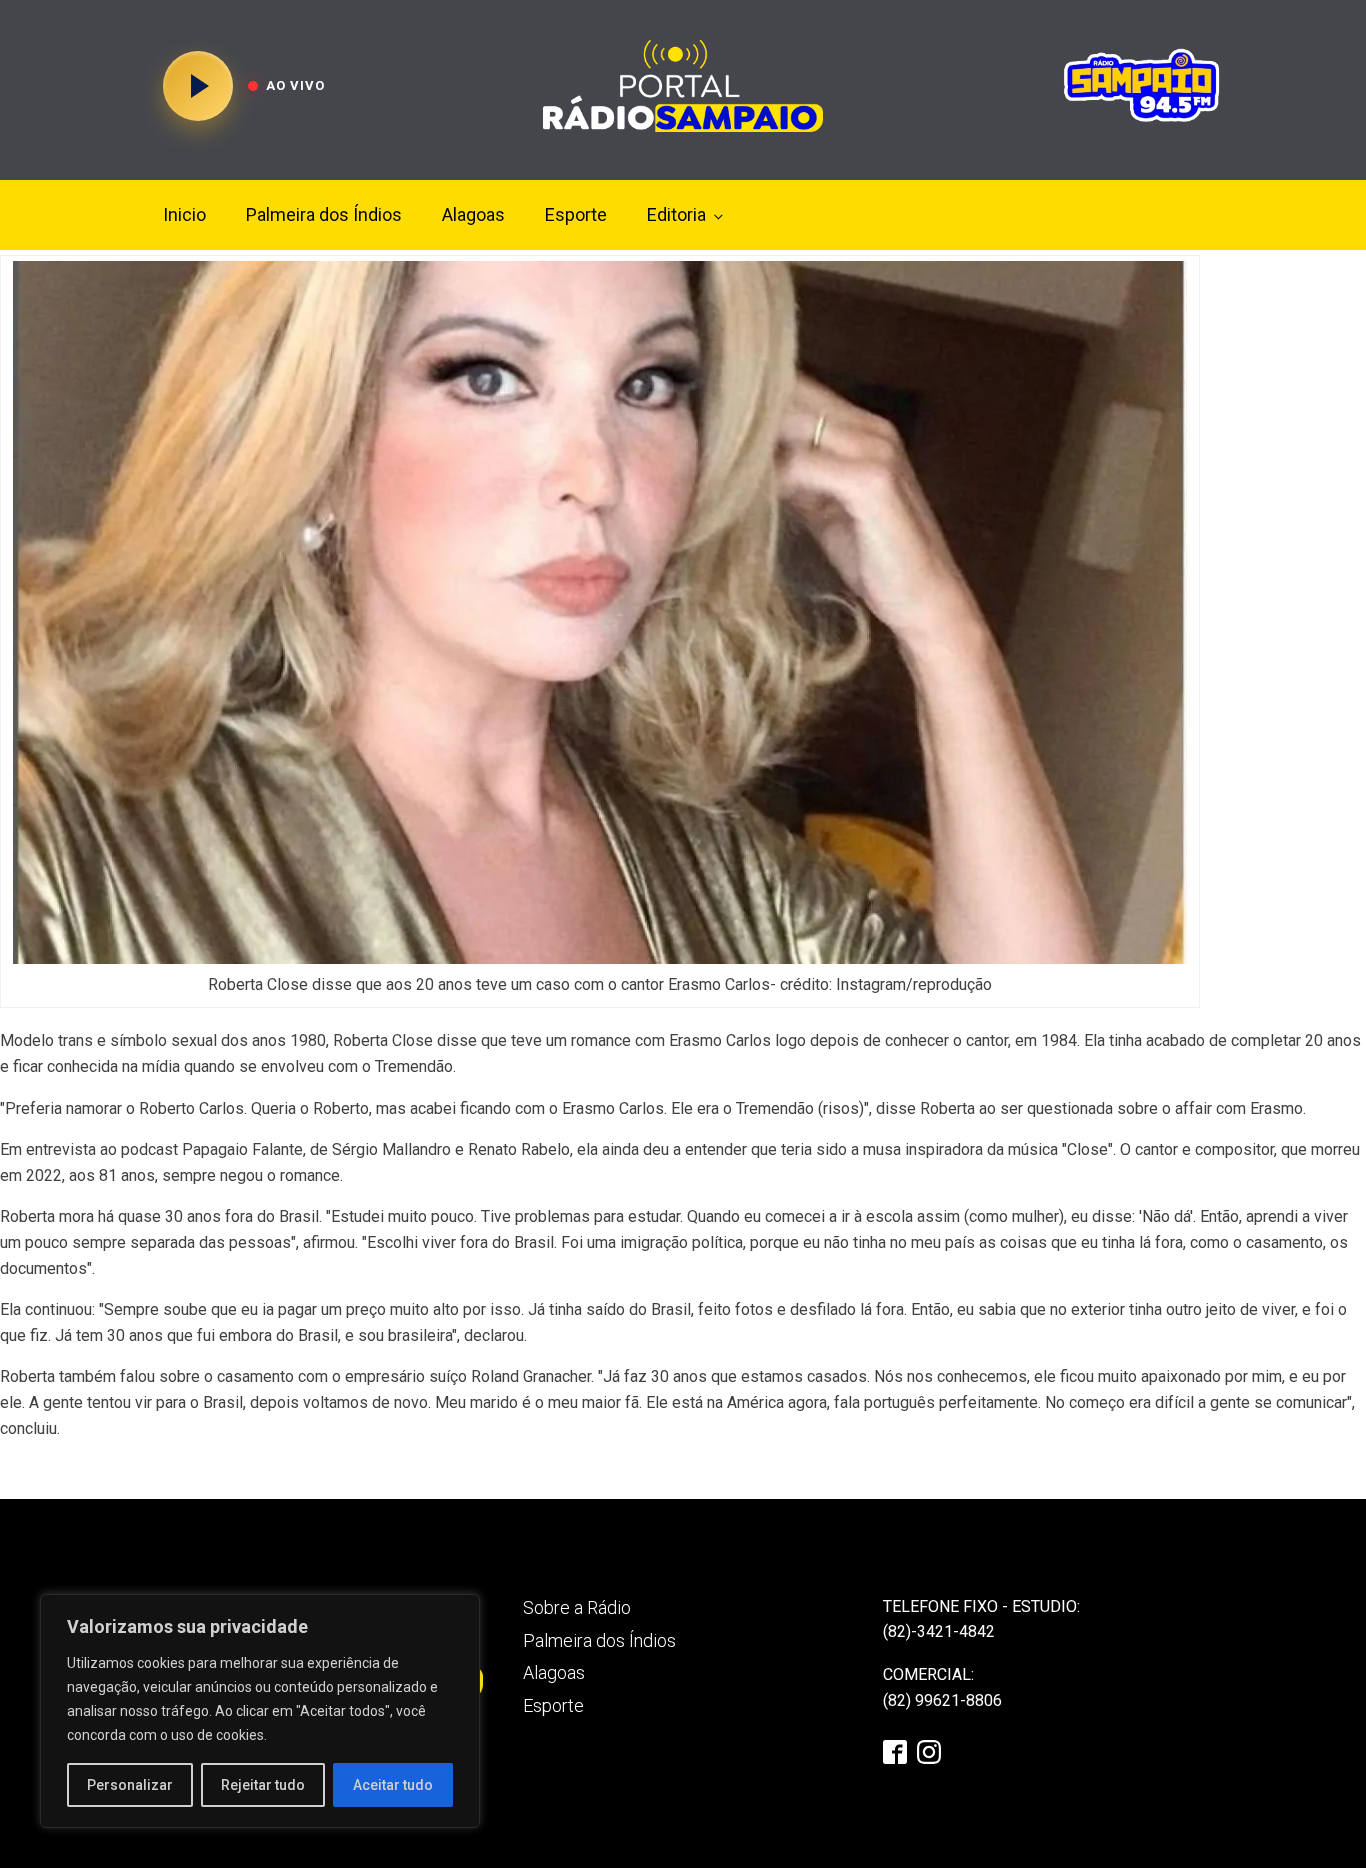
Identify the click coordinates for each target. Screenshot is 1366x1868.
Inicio (184, 214)
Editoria (676, 214)
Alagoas (473, 214)
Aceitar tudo (393, 1785)
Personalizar (130, 1785)
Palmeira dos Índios (324, 214)
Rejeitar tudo (263, 1785)
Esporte (576, 214)
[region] (260, 1711)
